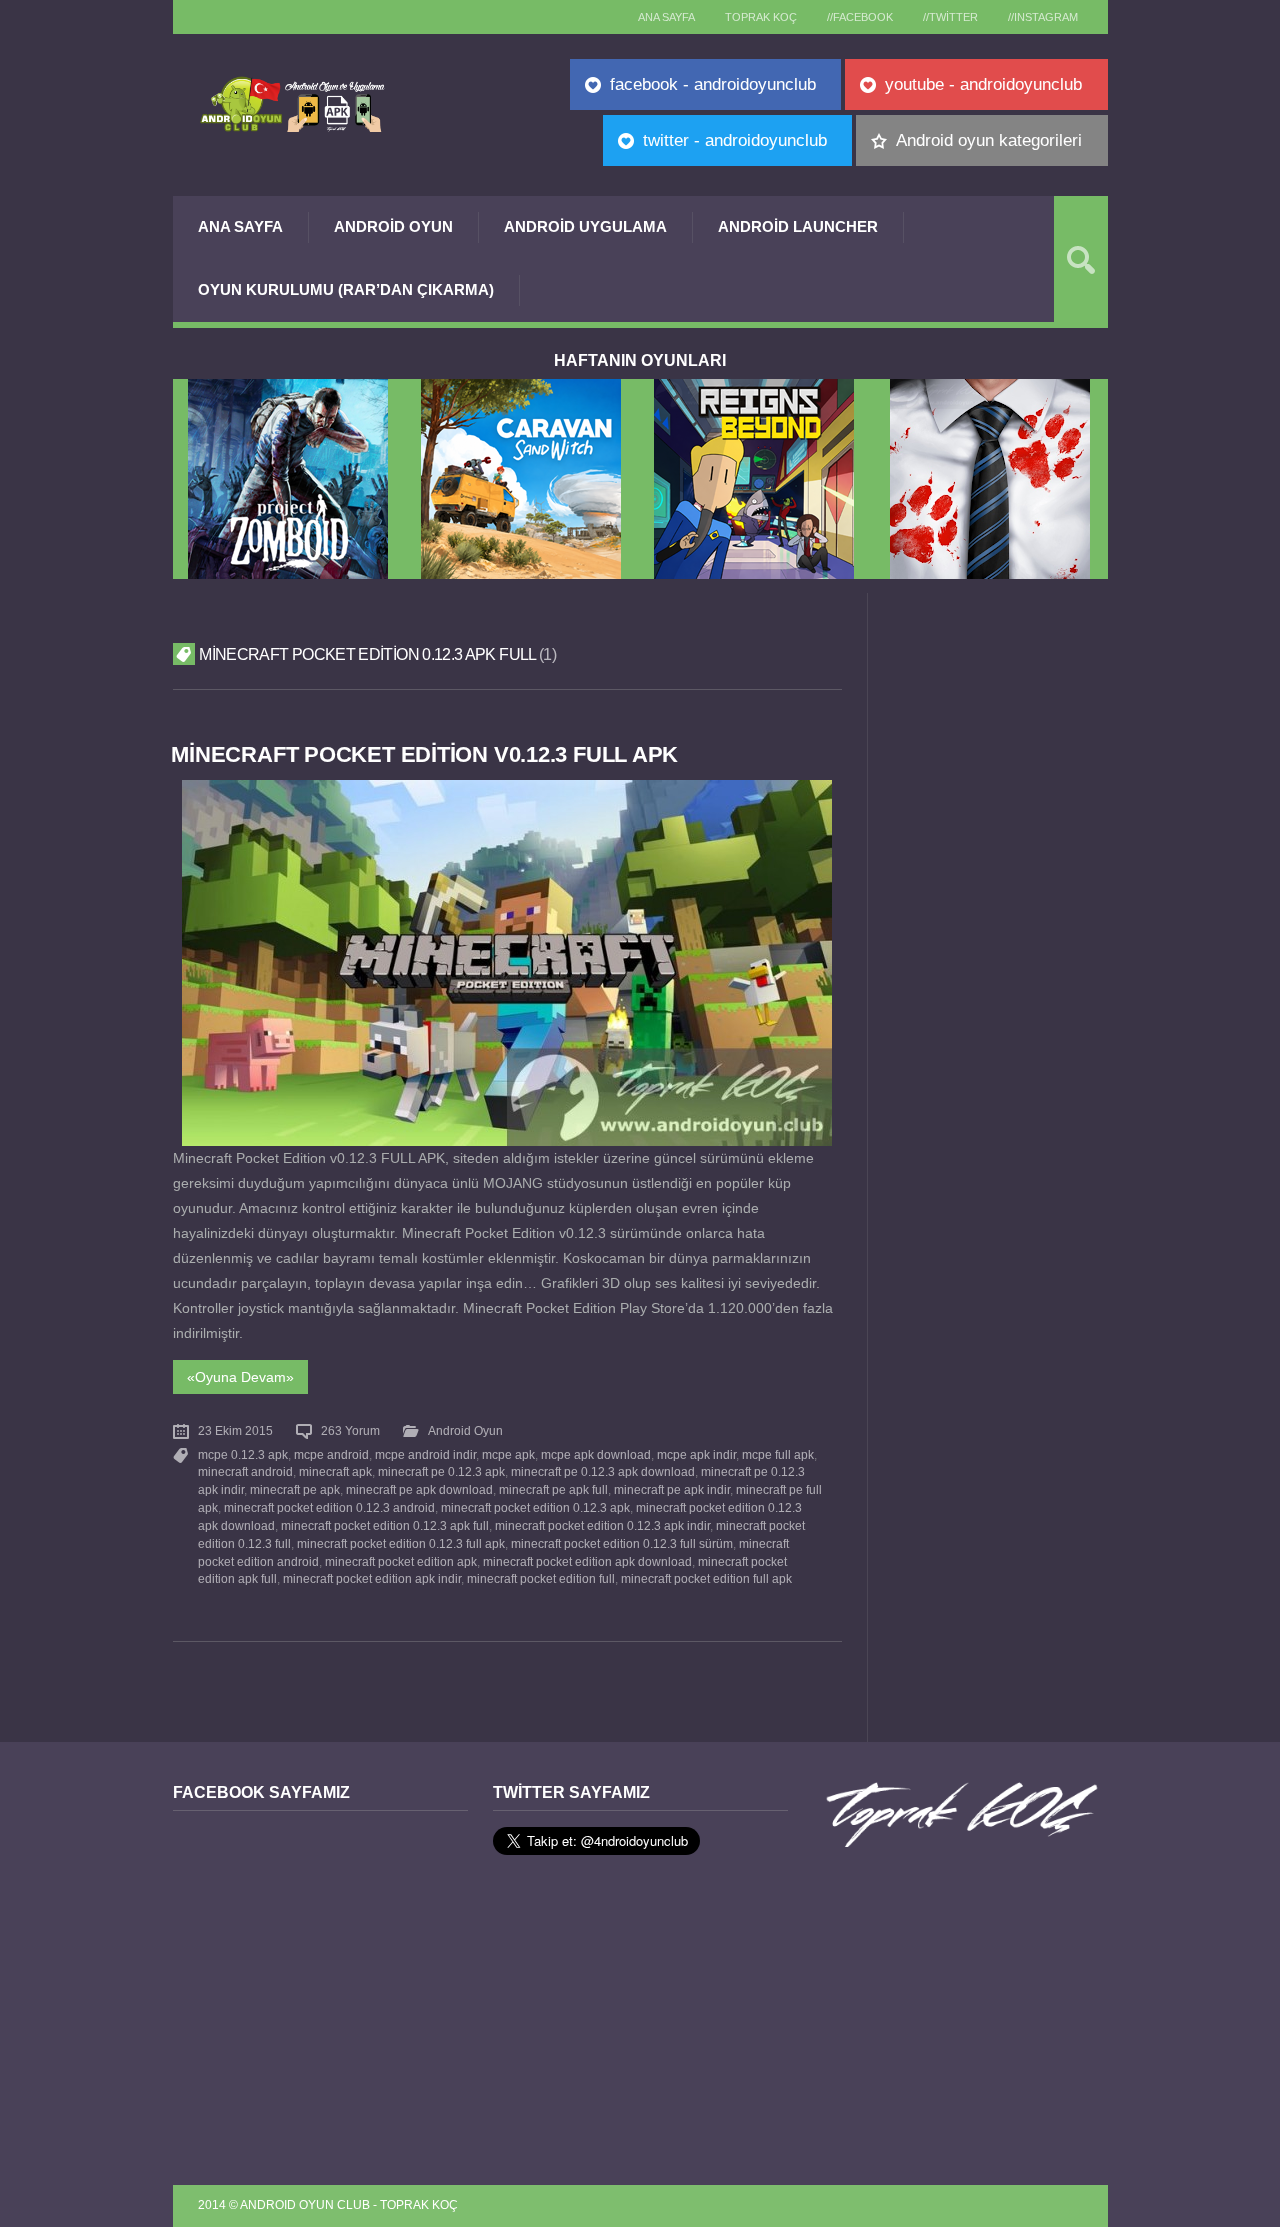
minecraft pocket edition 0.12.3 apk (535, 1508)
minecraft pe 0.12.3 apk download (603, 1472)
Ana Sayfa (240, 226)
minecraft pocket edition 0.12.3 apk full (385, 1526)
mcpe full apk (778, 1455)
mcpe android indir (425, 1455)
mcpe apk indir (696, 1455)
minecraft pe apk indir (672, 1490)
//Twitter (950, 17)
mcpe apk (508, 1455)
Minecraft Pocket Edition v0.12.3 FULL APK (424, 754)
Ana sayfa (666, 17)
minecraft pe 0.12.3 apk (441, 1472)
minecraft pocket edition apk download (587, 1562)
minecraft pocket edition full (541, 1579)
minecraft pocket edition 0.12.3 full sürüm (622, 1544)
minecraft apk (335, 1472)
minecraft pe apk (295, 1490)
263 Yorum (350, 1431)
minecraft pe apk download (419, 1490)
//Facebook (860, 17)
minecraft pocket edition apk (401, 1562)
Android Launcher (798, 226)
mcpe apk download (596, 1455)
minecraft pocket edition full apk (706, 1579)
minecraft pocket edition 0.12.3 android (329, 1508)
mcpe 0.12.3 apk (243, 1455)
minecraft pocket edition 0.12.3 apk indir (602, 1526)
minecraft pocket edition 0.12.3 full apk (401, 1544)
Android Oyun (393, 226)
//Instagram (1043, 17)
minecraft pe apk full (553, 1490)
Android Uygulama (585, 226)
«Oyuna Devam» (240, 1377)
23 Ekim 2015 (235, 1431)
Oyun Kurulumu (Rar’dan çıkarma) (346, 289)
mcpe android (331, 1455)
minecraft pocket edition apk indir (372, 1579)
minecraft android (245, 1472)
